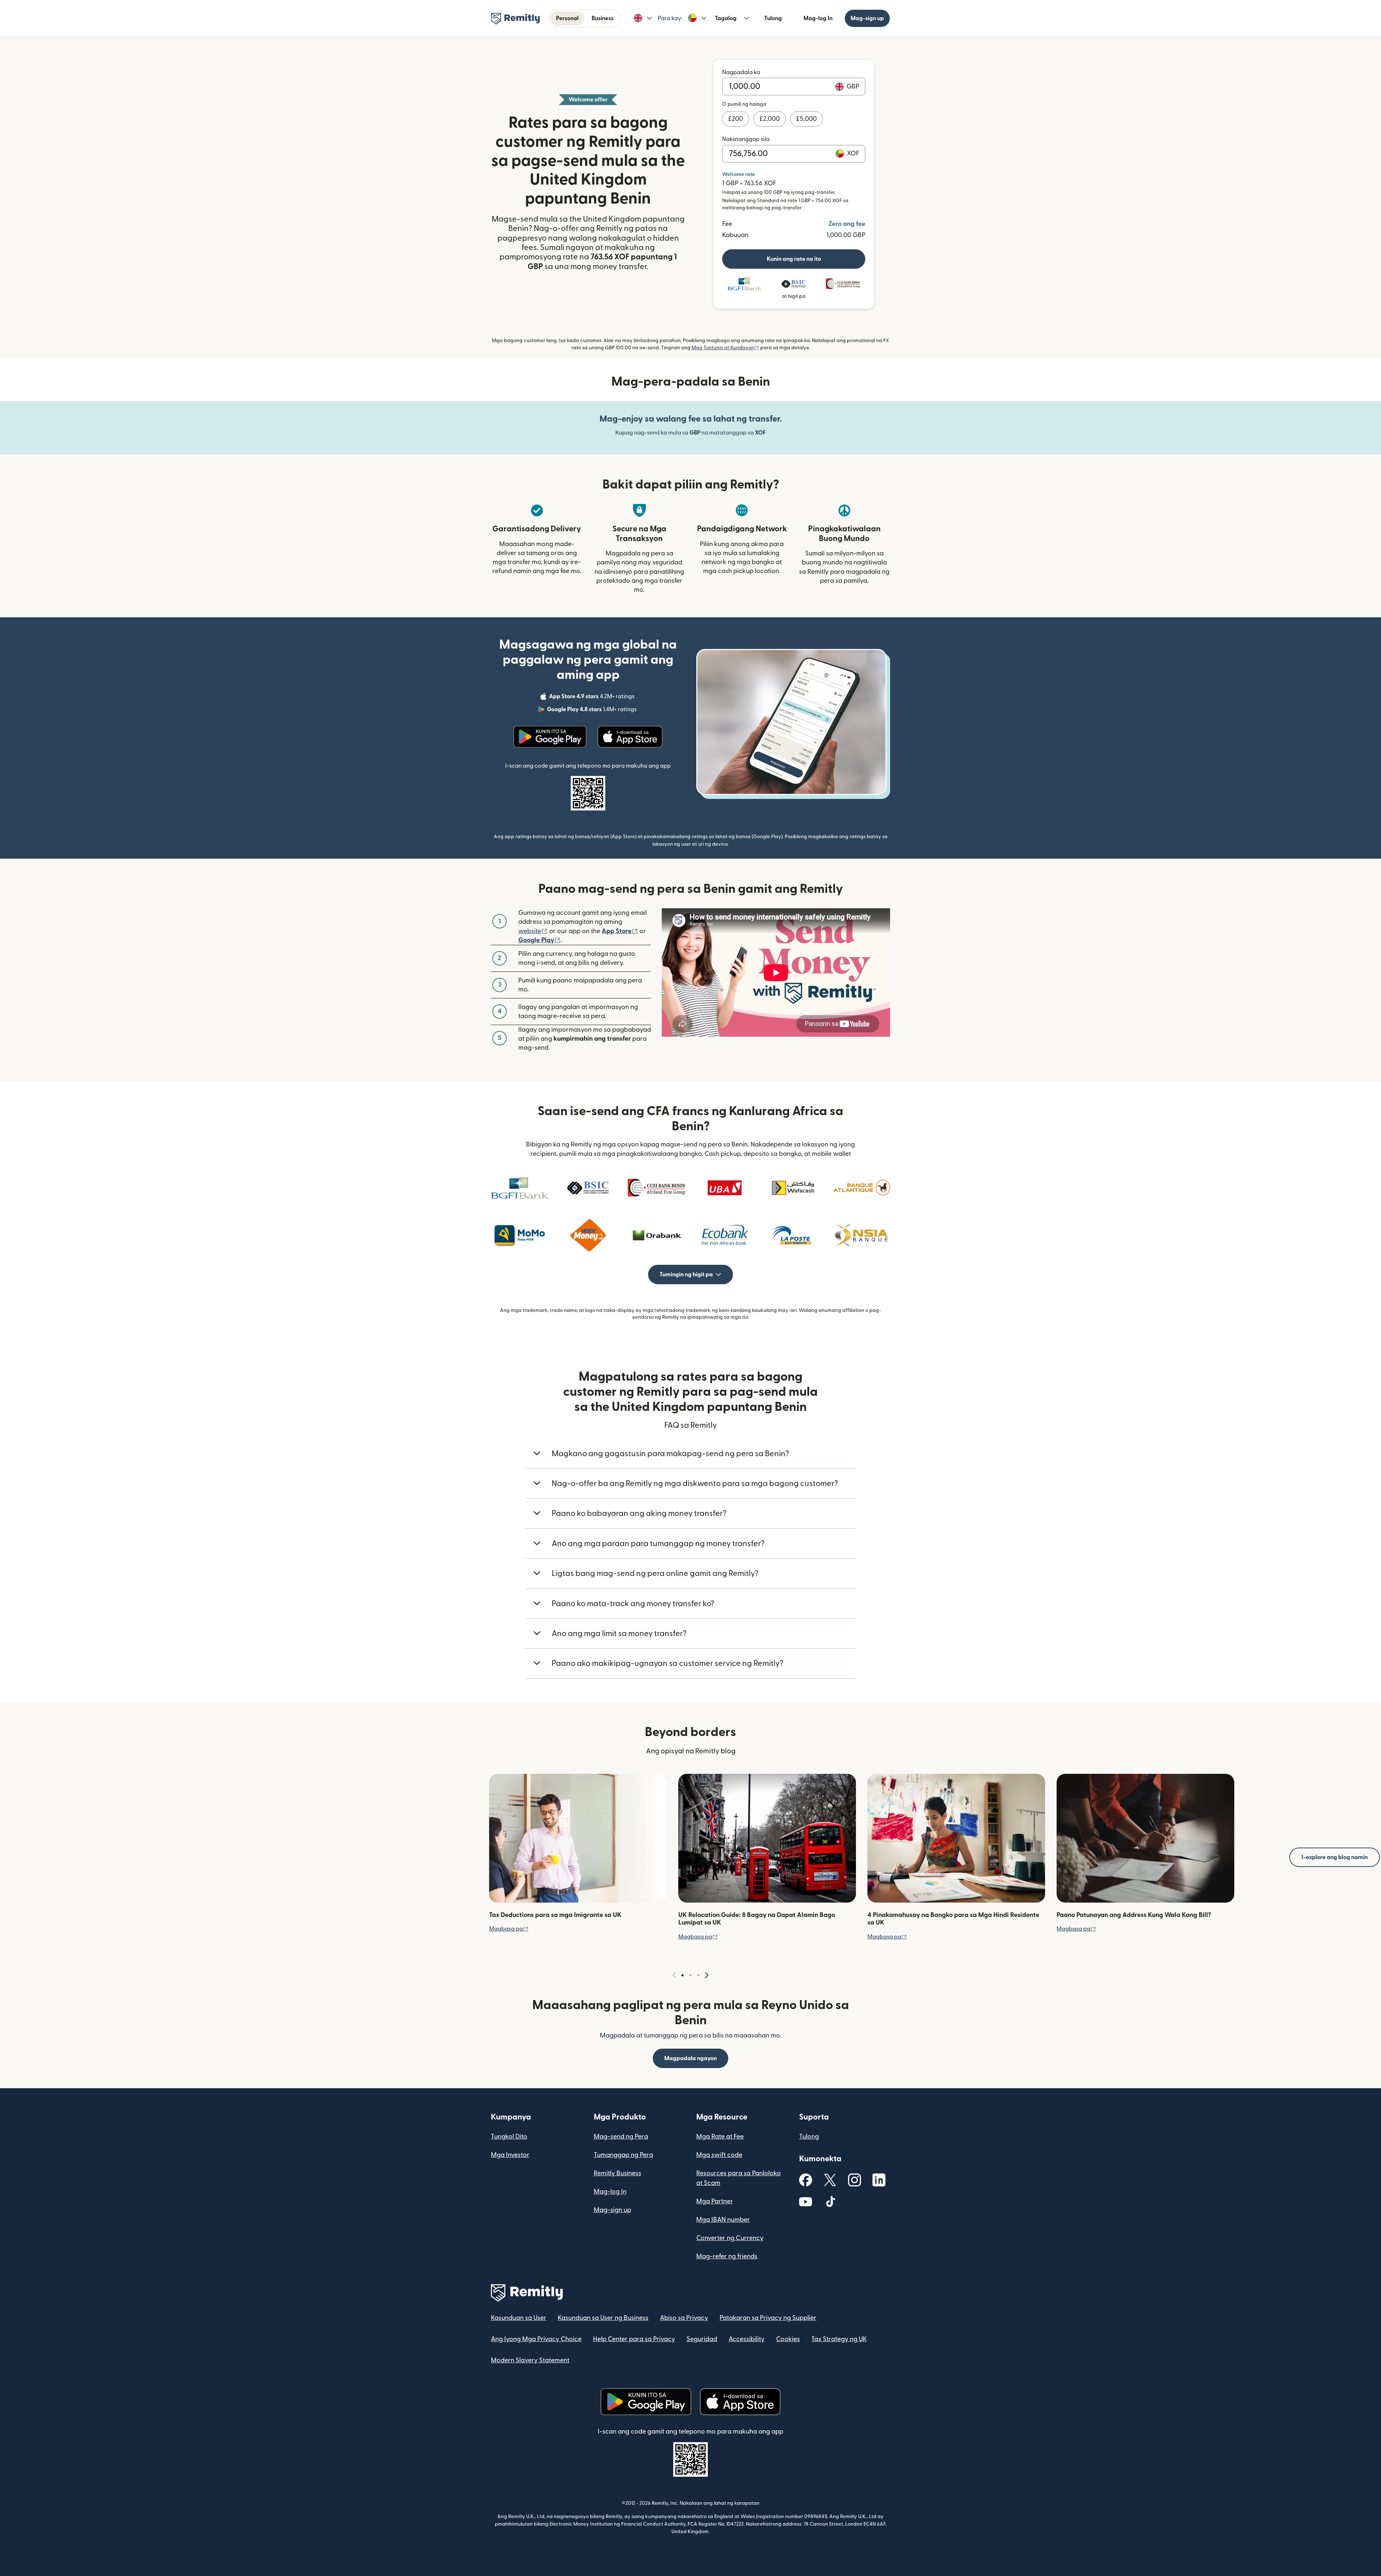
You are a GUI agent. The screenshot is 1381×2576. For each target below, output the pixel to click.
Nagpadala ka (741, 72)
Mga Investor (510, 2155)
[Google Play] (550, 737)
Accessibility (747, 2339)
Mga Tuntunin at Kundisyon (725, 348)
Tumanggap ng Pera (623, 2155)
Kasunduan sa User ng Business (603, 2318)
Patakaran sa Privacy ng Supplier (768, 2318)
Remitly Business (617, 2173)
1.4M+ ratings (592, 710)
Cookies (788, 2339)
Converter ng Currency (730, 2238)
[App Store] (630, 737)
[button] (643, 18)
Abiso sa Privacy (684, 2318)
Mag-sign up (867, 18)
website (533, 931)
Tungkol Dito (509, 2137)
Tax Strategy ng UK (839, 2339)
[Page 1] (683, 1975)
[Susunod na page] (707, 1975)
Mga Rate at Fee (720, 2137)
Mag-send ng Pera (621, 2137)
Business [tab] (603, 18)
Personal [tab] (567, 18)
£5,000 (806, 119)
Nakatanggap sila (746, 139)
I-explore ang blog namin (1335, 1857)
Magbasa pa (509, 1929)
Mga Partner (715, 2201)
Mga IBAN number (723, 2220)
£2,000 (770, 119)
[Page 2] (690, 1975)
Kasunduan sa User (519, 2318)
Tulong (773, 18)
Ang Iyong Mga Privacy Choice (536, 2339)
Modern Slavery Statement (530, 2360)
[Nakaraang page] (674, 1975)
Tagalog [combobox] (726, 18)
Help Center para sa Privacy (634, 2339)
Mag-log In (818, 18)
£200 (736, 119)
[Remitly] (516, 19)
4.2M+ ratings (592, 698)
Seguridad (702, 2339)
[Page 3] (698, 1975)
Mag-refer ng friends (727, 2256)
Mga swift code (719, 2155)
